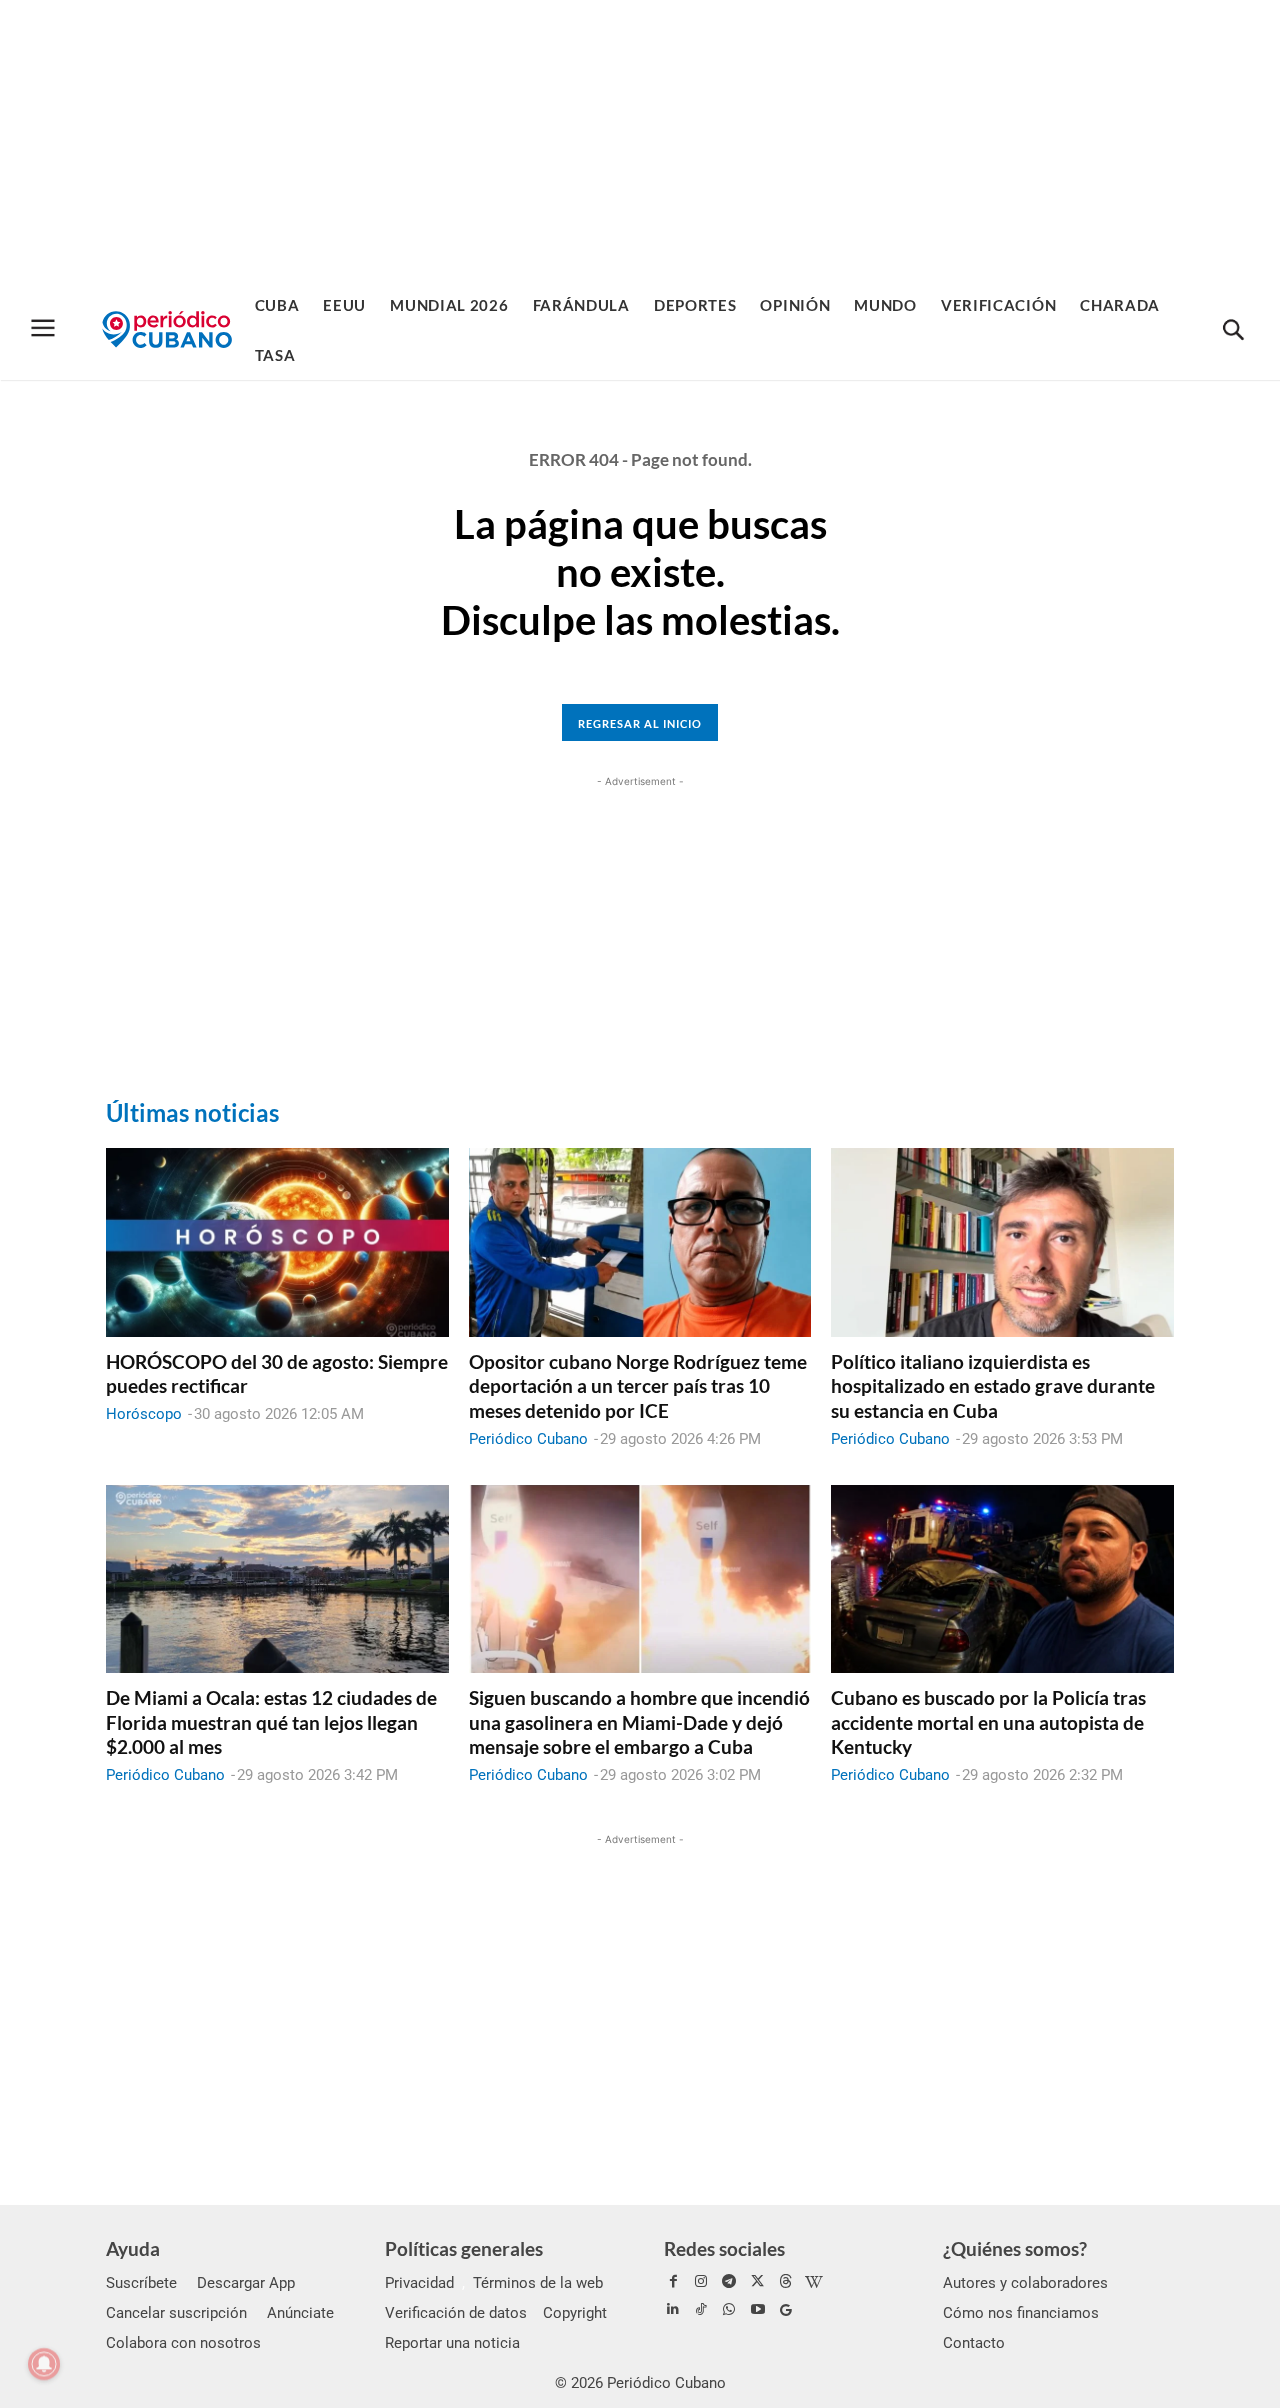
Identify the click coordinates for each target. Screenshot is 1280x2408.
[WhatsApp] (729, 2310)
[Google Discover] (786, 2310)
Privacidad (419, 2283)
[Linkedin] (673, 2310)
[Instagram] (701, 2282)
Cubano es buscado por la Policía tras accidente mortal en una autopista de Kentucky (988, 1722)
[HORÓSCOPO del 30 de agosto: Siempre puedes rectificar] (277, 1242)
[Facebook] (673, 2282)
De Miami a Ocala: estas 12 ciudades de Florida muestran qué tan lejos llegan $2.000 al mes (271, 1722)
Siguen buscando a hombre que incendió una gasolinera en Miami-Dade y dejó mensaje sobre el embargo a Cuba (639, 1722)
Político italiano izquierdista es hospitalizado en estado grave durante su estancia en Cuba (993, 1386)
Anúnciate (300, 2313)
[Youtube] (758, 2310)
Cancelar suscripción (176, 2313)
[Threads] (786, 2282)
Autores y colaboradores (1025, 2283)
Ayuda (133, 2248)
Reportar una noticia (452, 2343)
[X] (758, 2282)
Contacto (974, 2343)
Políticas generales (464, 2248)
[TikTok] (701, 2310)
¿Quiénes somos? (1015, 2248)
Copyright (575, 2313)
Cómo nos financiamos (1021, 2313)
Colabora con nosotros (183, 2343)
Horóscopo (144, 1414)
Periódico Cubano (528, 1439)
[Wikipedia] (814, 2282)
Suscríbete (141, 2283)
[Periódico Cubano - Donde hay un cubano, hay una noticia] (167, 329)
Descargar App (246, 2283)
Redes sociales (724, 2248)
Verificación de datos (456, 2313)
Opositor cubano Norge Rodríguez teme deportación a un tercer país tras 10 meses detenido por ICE (638, 1386)
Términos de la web (538, 2283)
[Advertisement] (640, 140)
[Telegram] (729, 2282)
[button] (1233, 331)
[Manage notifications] (44, 2364)
